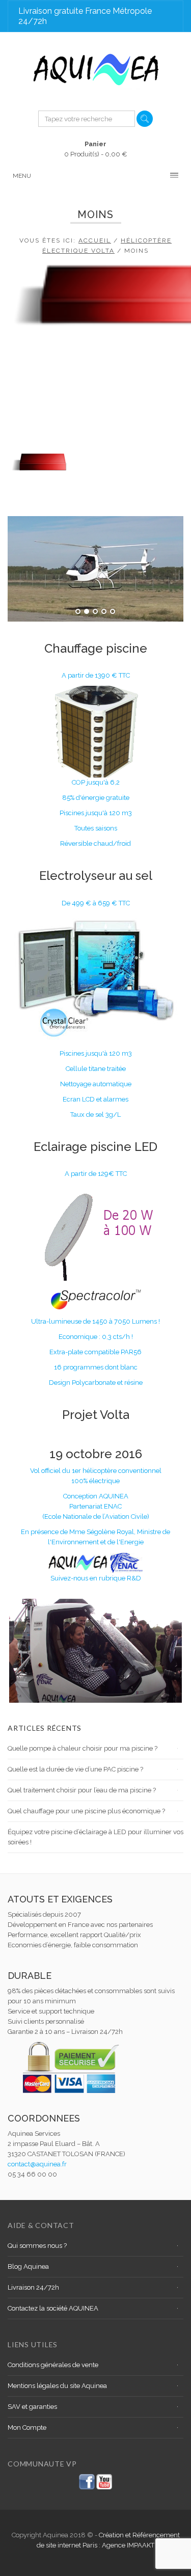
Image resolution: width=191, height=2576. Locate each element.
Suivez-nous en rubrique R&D (96, 1578)
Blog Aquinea (28, 2266)
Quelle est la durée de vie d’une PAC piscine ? (75, 1769)
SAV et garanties (32, 2407)
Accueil (95, 240)
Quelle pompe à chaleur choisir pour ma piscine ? (83, 1748)
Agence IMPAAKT (128, 2545)
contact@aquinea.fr (37, 2164)
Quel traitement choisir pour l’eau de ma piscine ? (82, 1790)
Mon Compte (27, 2427)
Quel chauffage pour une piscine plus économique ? (86, 1811)
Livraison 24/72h (33, 2287)
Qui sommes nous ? (37, 2246)
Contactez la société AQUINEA (53, 2308)
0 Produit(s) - (96, 149)
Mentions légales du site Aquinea (57, 2386)
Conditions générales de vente (53, 2365)
